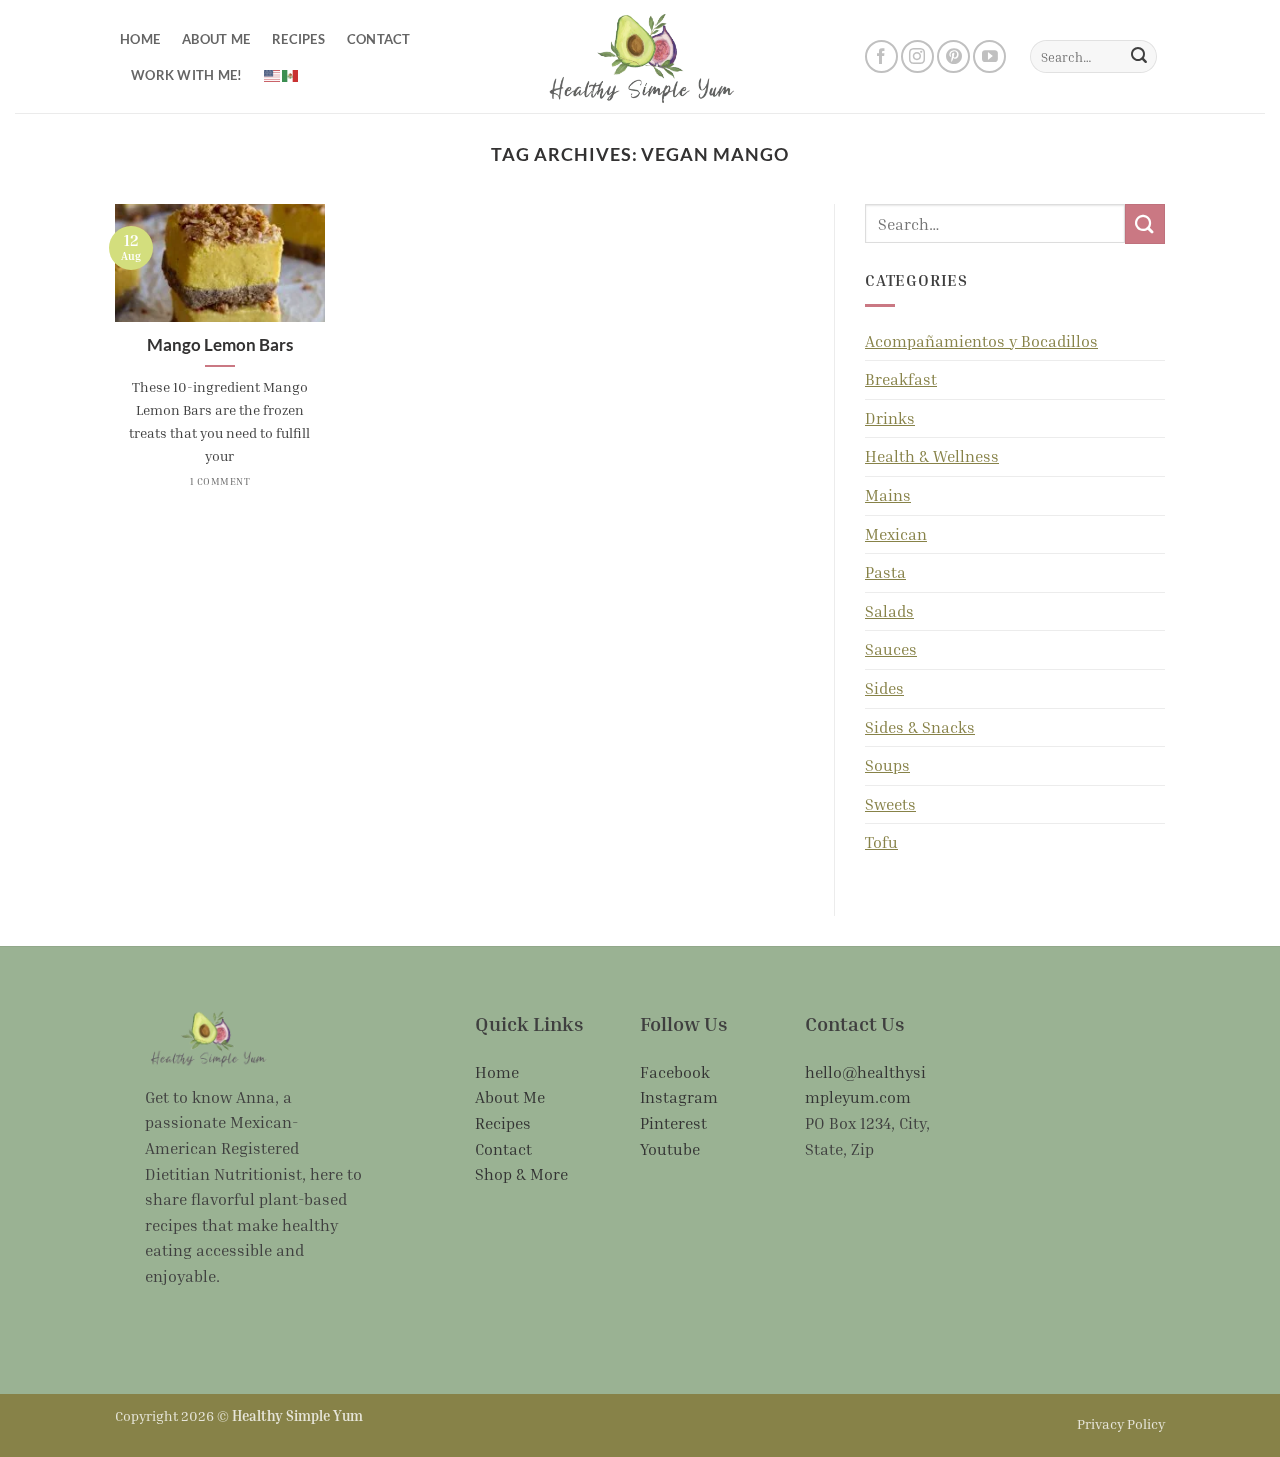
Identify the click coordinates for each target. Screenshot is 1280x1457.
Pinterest (673, 1123)
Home (140, 39)
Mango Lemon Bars (220, 345)
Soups (887, 765)
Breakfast (901, 379)
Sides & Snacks (920, 727)
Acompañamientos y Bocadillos (981, 341)
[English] (273, 74)
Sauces (891, 649)
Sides (884, 688)
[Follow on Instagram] (917, 56)
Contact (379, 39)
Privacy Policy (1121, 1423)
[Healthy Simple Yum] (640, 56)
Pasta (885, 572)
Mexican (896, 534)
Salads (889, 611)
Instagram (679, 1097)
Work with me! (186, 75)
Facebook (675, 1072)
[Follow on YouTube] (989, 56)
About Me (216, 39)
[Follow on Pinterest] (953, 56)
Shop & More (521, 1174)
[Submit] (1139, 57)
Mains (888, 495)
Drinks (890, 418)
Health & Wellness (932, 456)
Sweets (890, 804)
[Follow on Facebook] (881, 56)
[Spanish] (291, 74)
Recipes (298, 39)
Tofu (881, 842)
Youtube (670, 1149)
